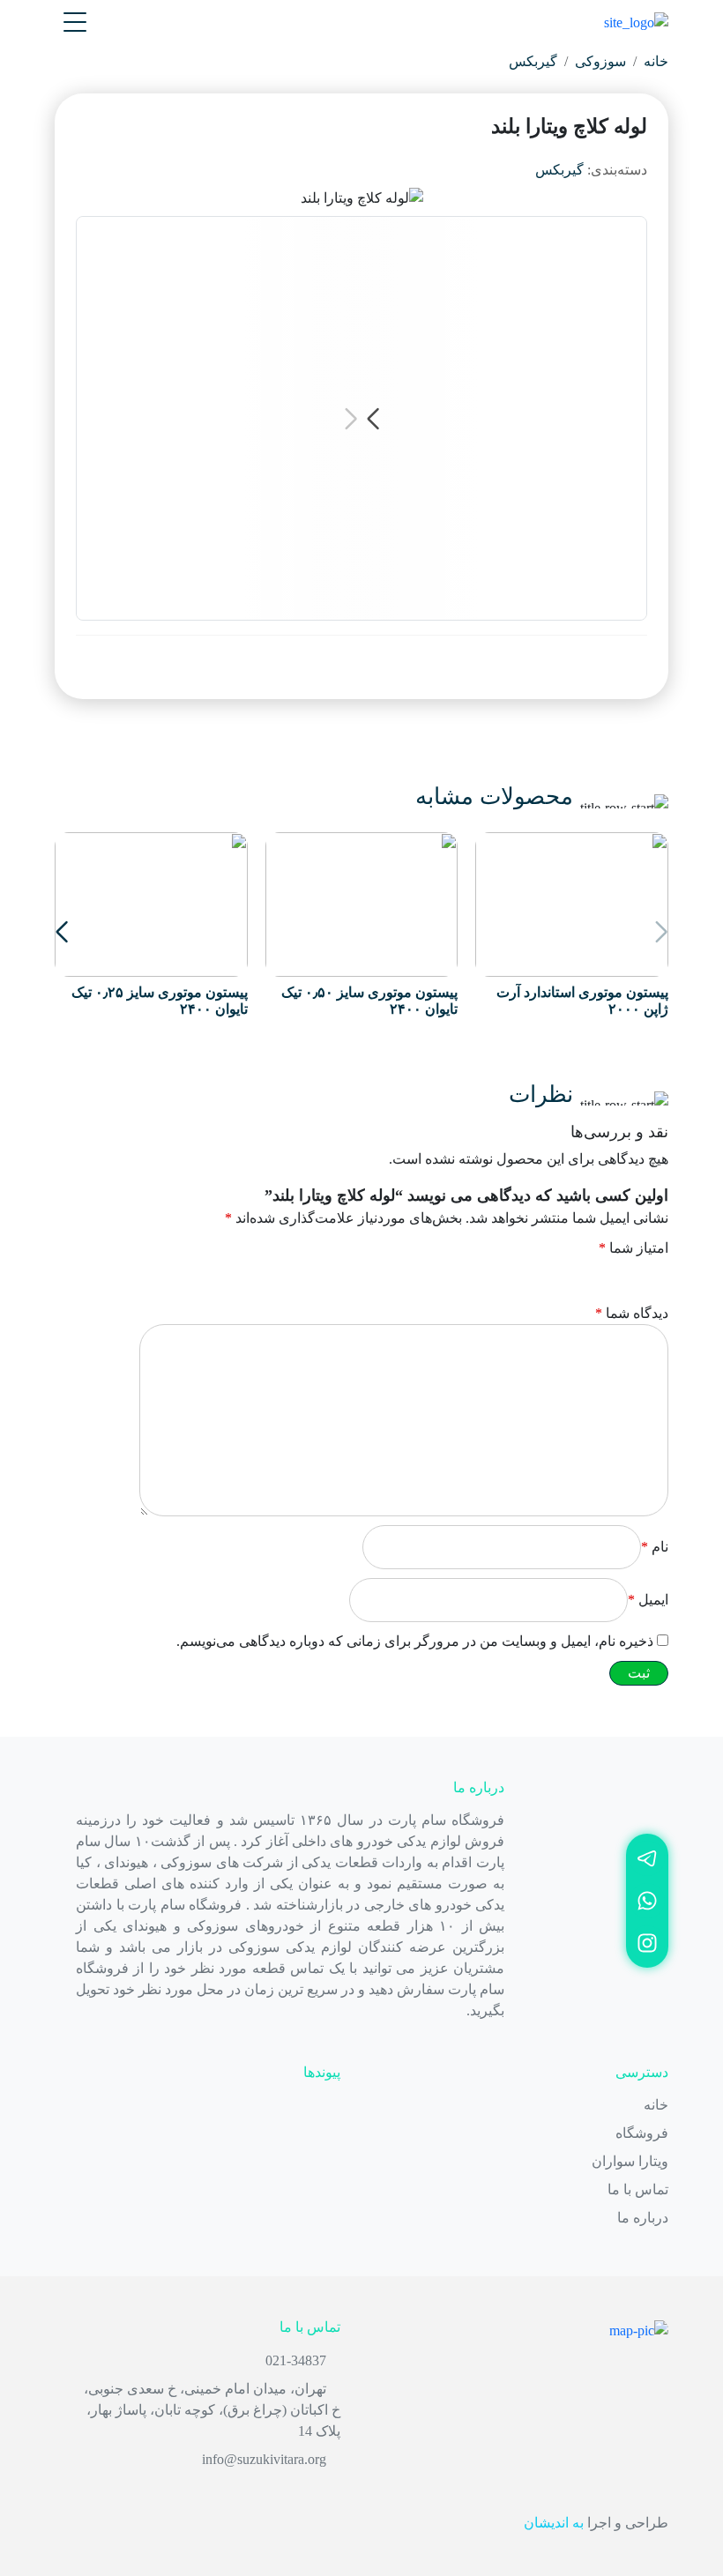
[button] (62, 932)
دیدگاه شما (632, 1313)
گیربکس (533, 61)
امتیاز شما (634, 1248)
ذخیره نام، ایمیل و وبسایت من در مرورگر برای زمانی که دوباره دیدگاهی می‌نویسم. (415, 1641)
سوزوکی (600, 61)
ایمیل (648, 1600)
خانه (656, 61)
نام (655, 1547)
